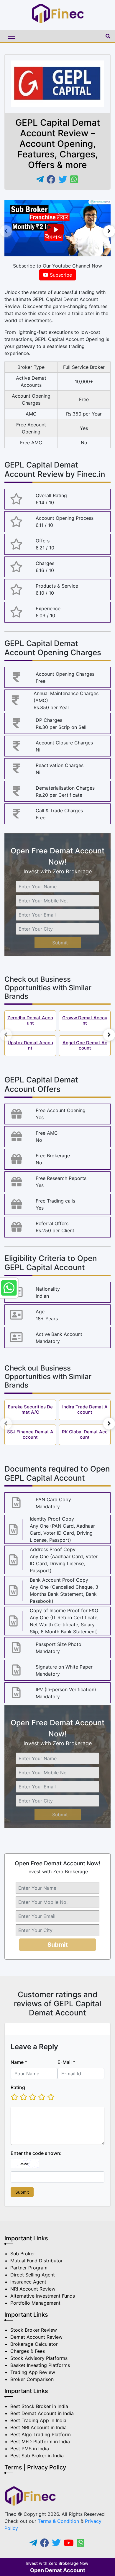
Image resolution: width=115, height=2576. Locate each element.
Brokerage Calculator (34, 2344)
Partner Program (29, 2268)
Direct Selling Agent (33, 2275)
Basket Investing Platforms (40, 2365)
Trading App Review (33, 2372)
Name (19, 2062)
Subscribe (60, 275)
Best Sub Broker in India (37, 2456)
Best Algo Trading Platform (41, 2434)
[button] (106, 36)
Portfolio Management (35, 2303)
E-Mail (66, 2062)
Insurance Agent (28, 2282)
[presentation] (6, 231)
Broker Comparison (32, 2379)
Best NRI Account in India (38, 2427)
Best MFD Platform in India (40, 2442)
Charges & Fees (28, 2351)
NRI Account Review (33, 2289)
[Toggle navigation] (53, 36)
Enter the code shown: (36, 2153)
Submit (60, 943)
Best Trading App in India (38, 2420)
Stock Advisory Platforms (39, 2358)
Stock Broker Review (34, 2330)
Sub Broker (23, 2254)
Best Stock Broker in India (39, 2406)
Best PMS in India (30, 2449)
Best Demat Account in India (42, 2413)
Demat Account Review (36, 2337)
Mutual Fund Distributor (37, 2261)
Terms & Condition (58, 2521)
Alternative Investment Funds (43, 2296)
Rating (18, 2087)
